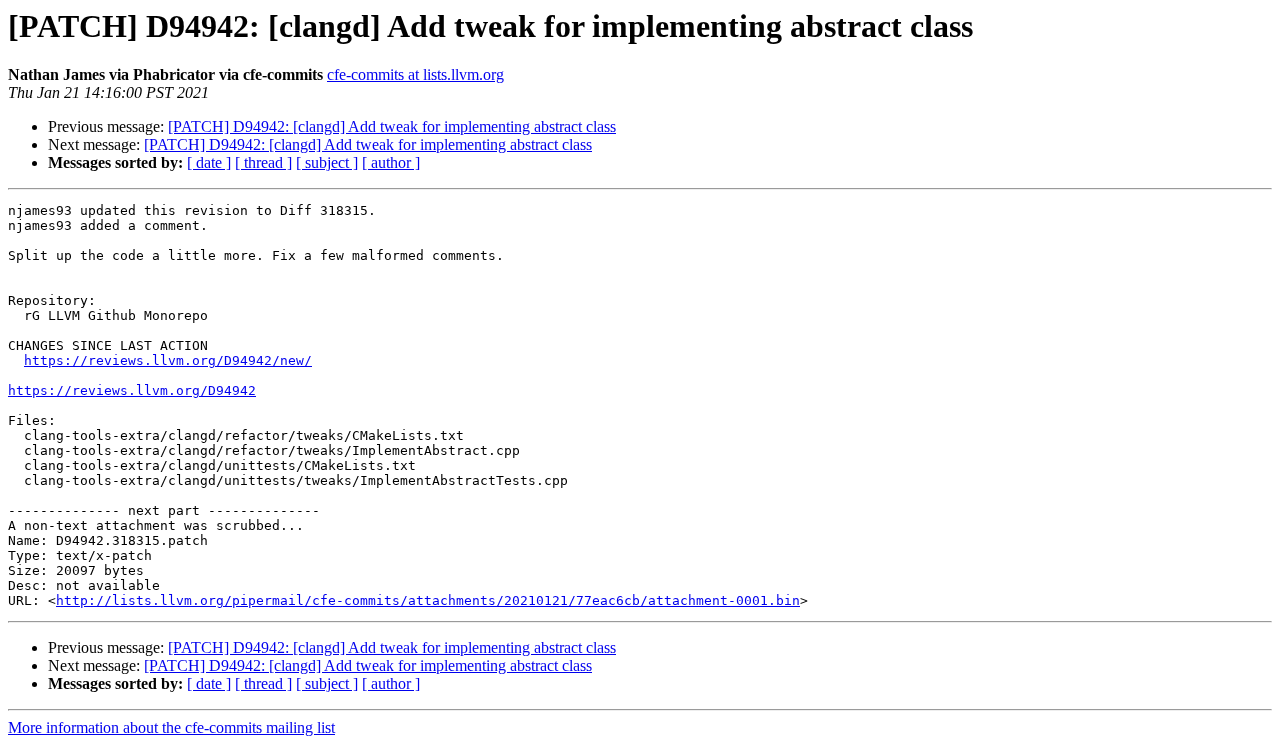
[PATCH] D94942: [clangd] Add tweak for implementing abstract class (392, 126)
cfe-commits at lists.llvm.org (415, 74)
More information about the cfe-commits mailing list (171, 727)
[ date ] (209, 162)
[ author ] (391, 162)
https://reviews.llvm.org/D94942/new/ (168, 360)
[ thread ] (263, 162)
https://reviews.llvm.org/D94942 (132, 390)
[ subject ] (327, 162)
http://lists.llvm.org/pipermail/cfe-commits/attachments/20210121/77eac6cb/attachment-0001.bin (428, 600)
